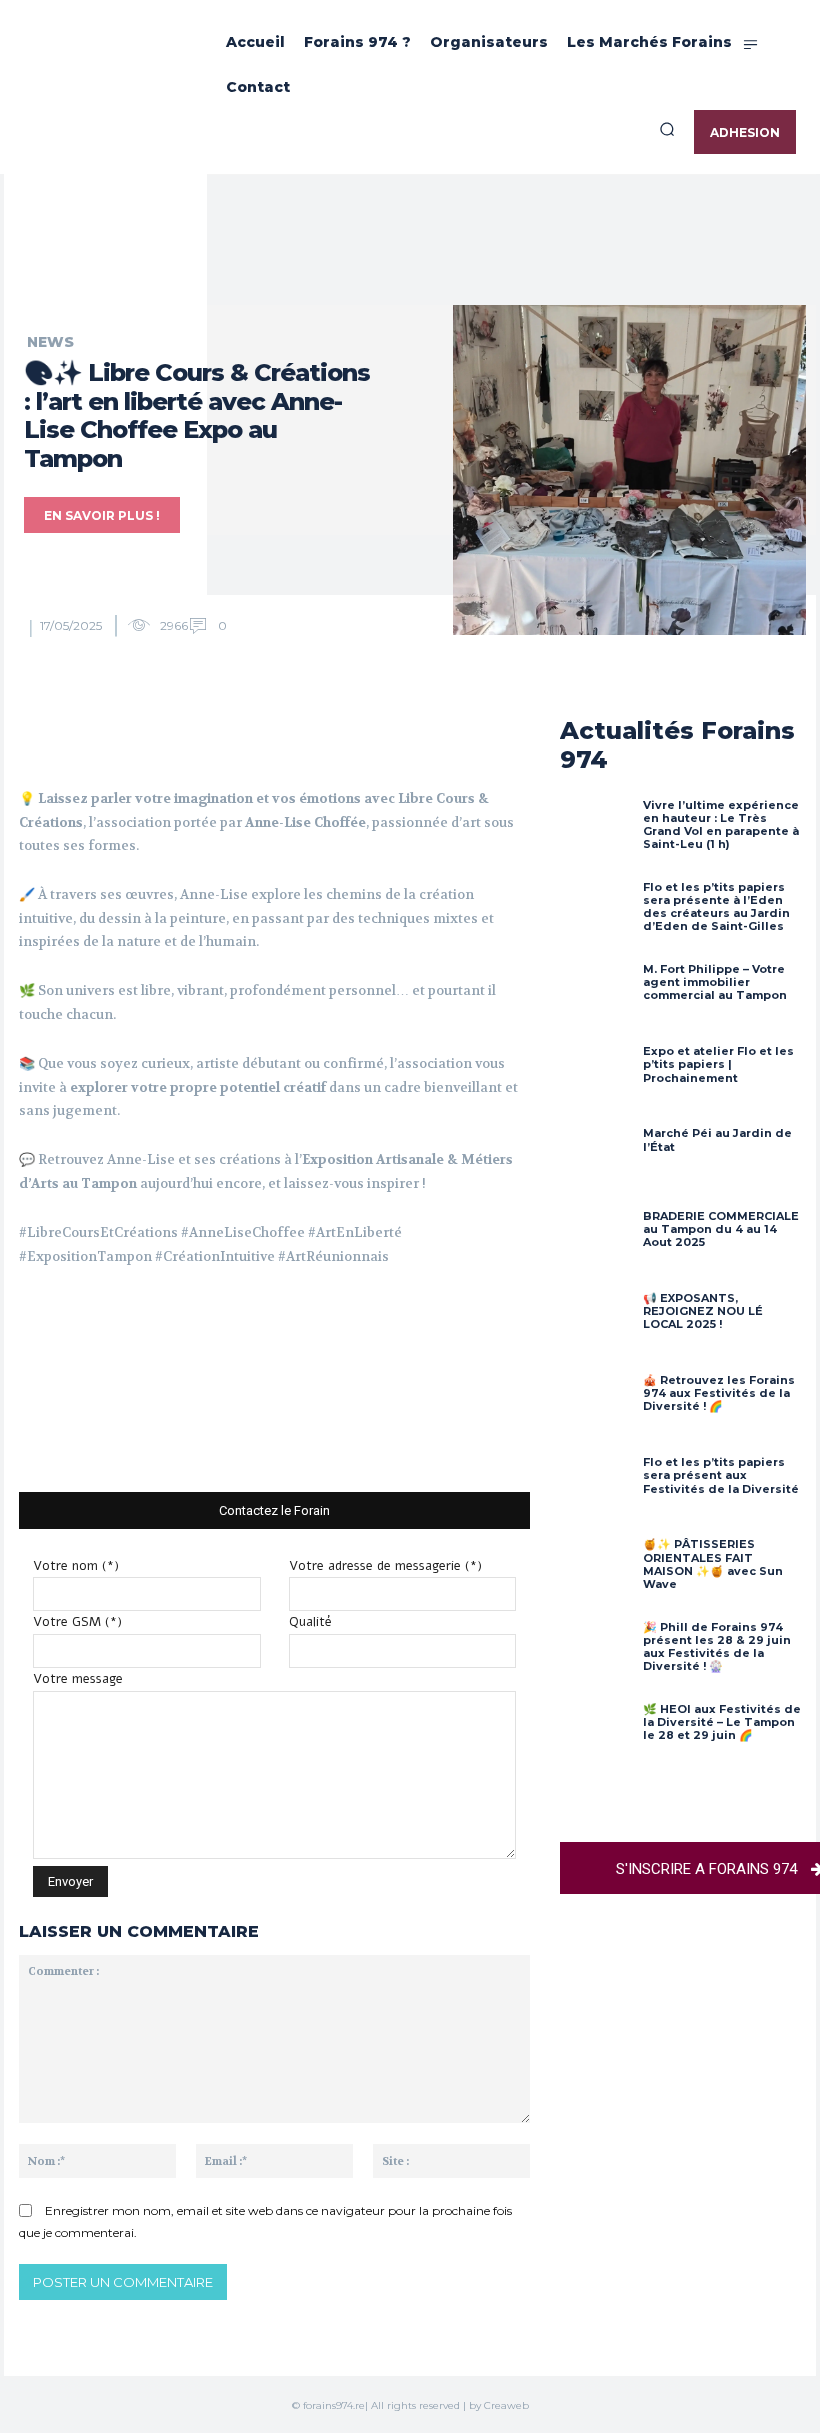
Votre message (78, 1679)
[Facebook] (180, 737)
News (50, 342)
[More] (365, 737)
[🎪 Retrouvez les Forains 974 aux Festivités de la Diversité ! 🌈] (596, 1410)
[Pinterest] (272, 737)
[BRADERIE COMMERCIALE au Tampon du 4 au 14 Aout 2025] (596, 1246)
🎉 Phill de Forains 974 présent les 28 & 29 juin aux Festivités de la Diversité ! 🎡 (717, 1647)
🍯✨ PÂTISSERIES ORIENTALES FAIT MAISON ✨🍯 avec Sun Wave (713, 1564)
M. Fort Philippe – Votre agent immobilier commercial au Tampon (715, 982)
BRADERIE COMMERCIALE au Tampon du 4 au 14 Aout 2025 (721, 1229)
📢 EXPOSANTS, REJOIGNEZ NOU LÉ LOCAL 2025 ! (703, 1311)
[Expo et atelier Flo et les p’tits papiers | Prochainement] (596, 1081)
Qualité (310, 1622)
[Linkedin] (318, 737)
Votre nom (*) (76, 1566)
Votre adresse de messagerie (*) (385, 1566)
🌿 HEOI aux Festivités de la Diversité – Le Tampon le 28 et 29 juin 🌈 (722, 1722)
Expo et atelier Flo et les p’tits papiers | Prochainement (718, 1064)
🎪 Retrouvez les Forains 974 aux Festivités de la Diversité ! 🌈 (719, 1393)
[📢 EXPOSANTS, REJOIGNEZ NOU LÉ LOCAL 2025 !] (596, 1328)
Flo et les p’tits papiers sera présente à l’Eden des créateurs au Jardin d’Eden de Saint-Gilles (716, 907)
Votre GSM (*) (77, 1622)
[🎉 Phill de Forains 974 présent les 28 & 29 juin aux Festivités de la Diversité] (596, 1657)
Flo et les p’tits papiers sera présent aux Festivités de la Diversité (721, 1475)
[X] (226, 737)
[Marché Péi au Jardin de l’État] (596, 1163)
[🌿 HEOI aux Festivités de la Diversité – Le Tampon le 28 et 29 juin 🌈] (596, 1739)
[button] (667, 129)
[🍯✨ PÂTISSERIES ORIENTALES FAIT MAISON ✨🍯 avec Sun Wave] (596, 1574)
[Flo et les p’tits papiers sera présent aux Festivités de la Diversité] (596, 1492)
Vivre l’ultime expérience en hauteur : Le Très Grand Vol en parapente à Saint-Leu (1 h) (721, 825)
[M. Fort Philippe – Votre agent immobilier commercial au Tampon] (596, 999)
